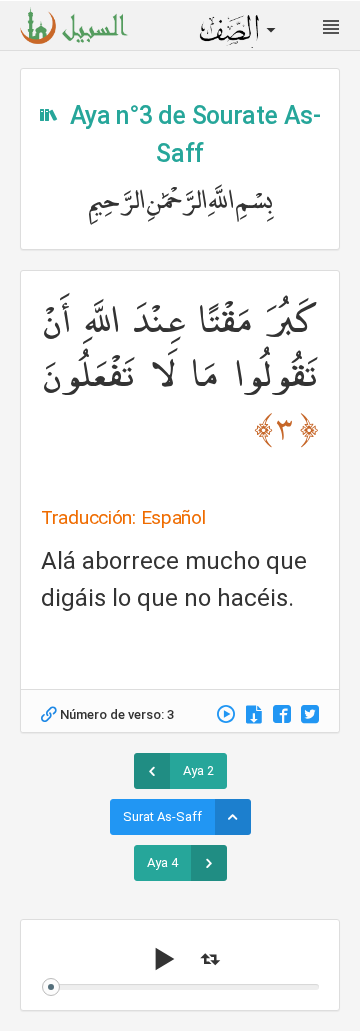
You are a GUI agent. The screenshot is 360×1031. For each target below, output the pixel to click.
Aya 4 (162, 862)
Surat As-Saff (162, 816)
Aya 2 (198, 770)
